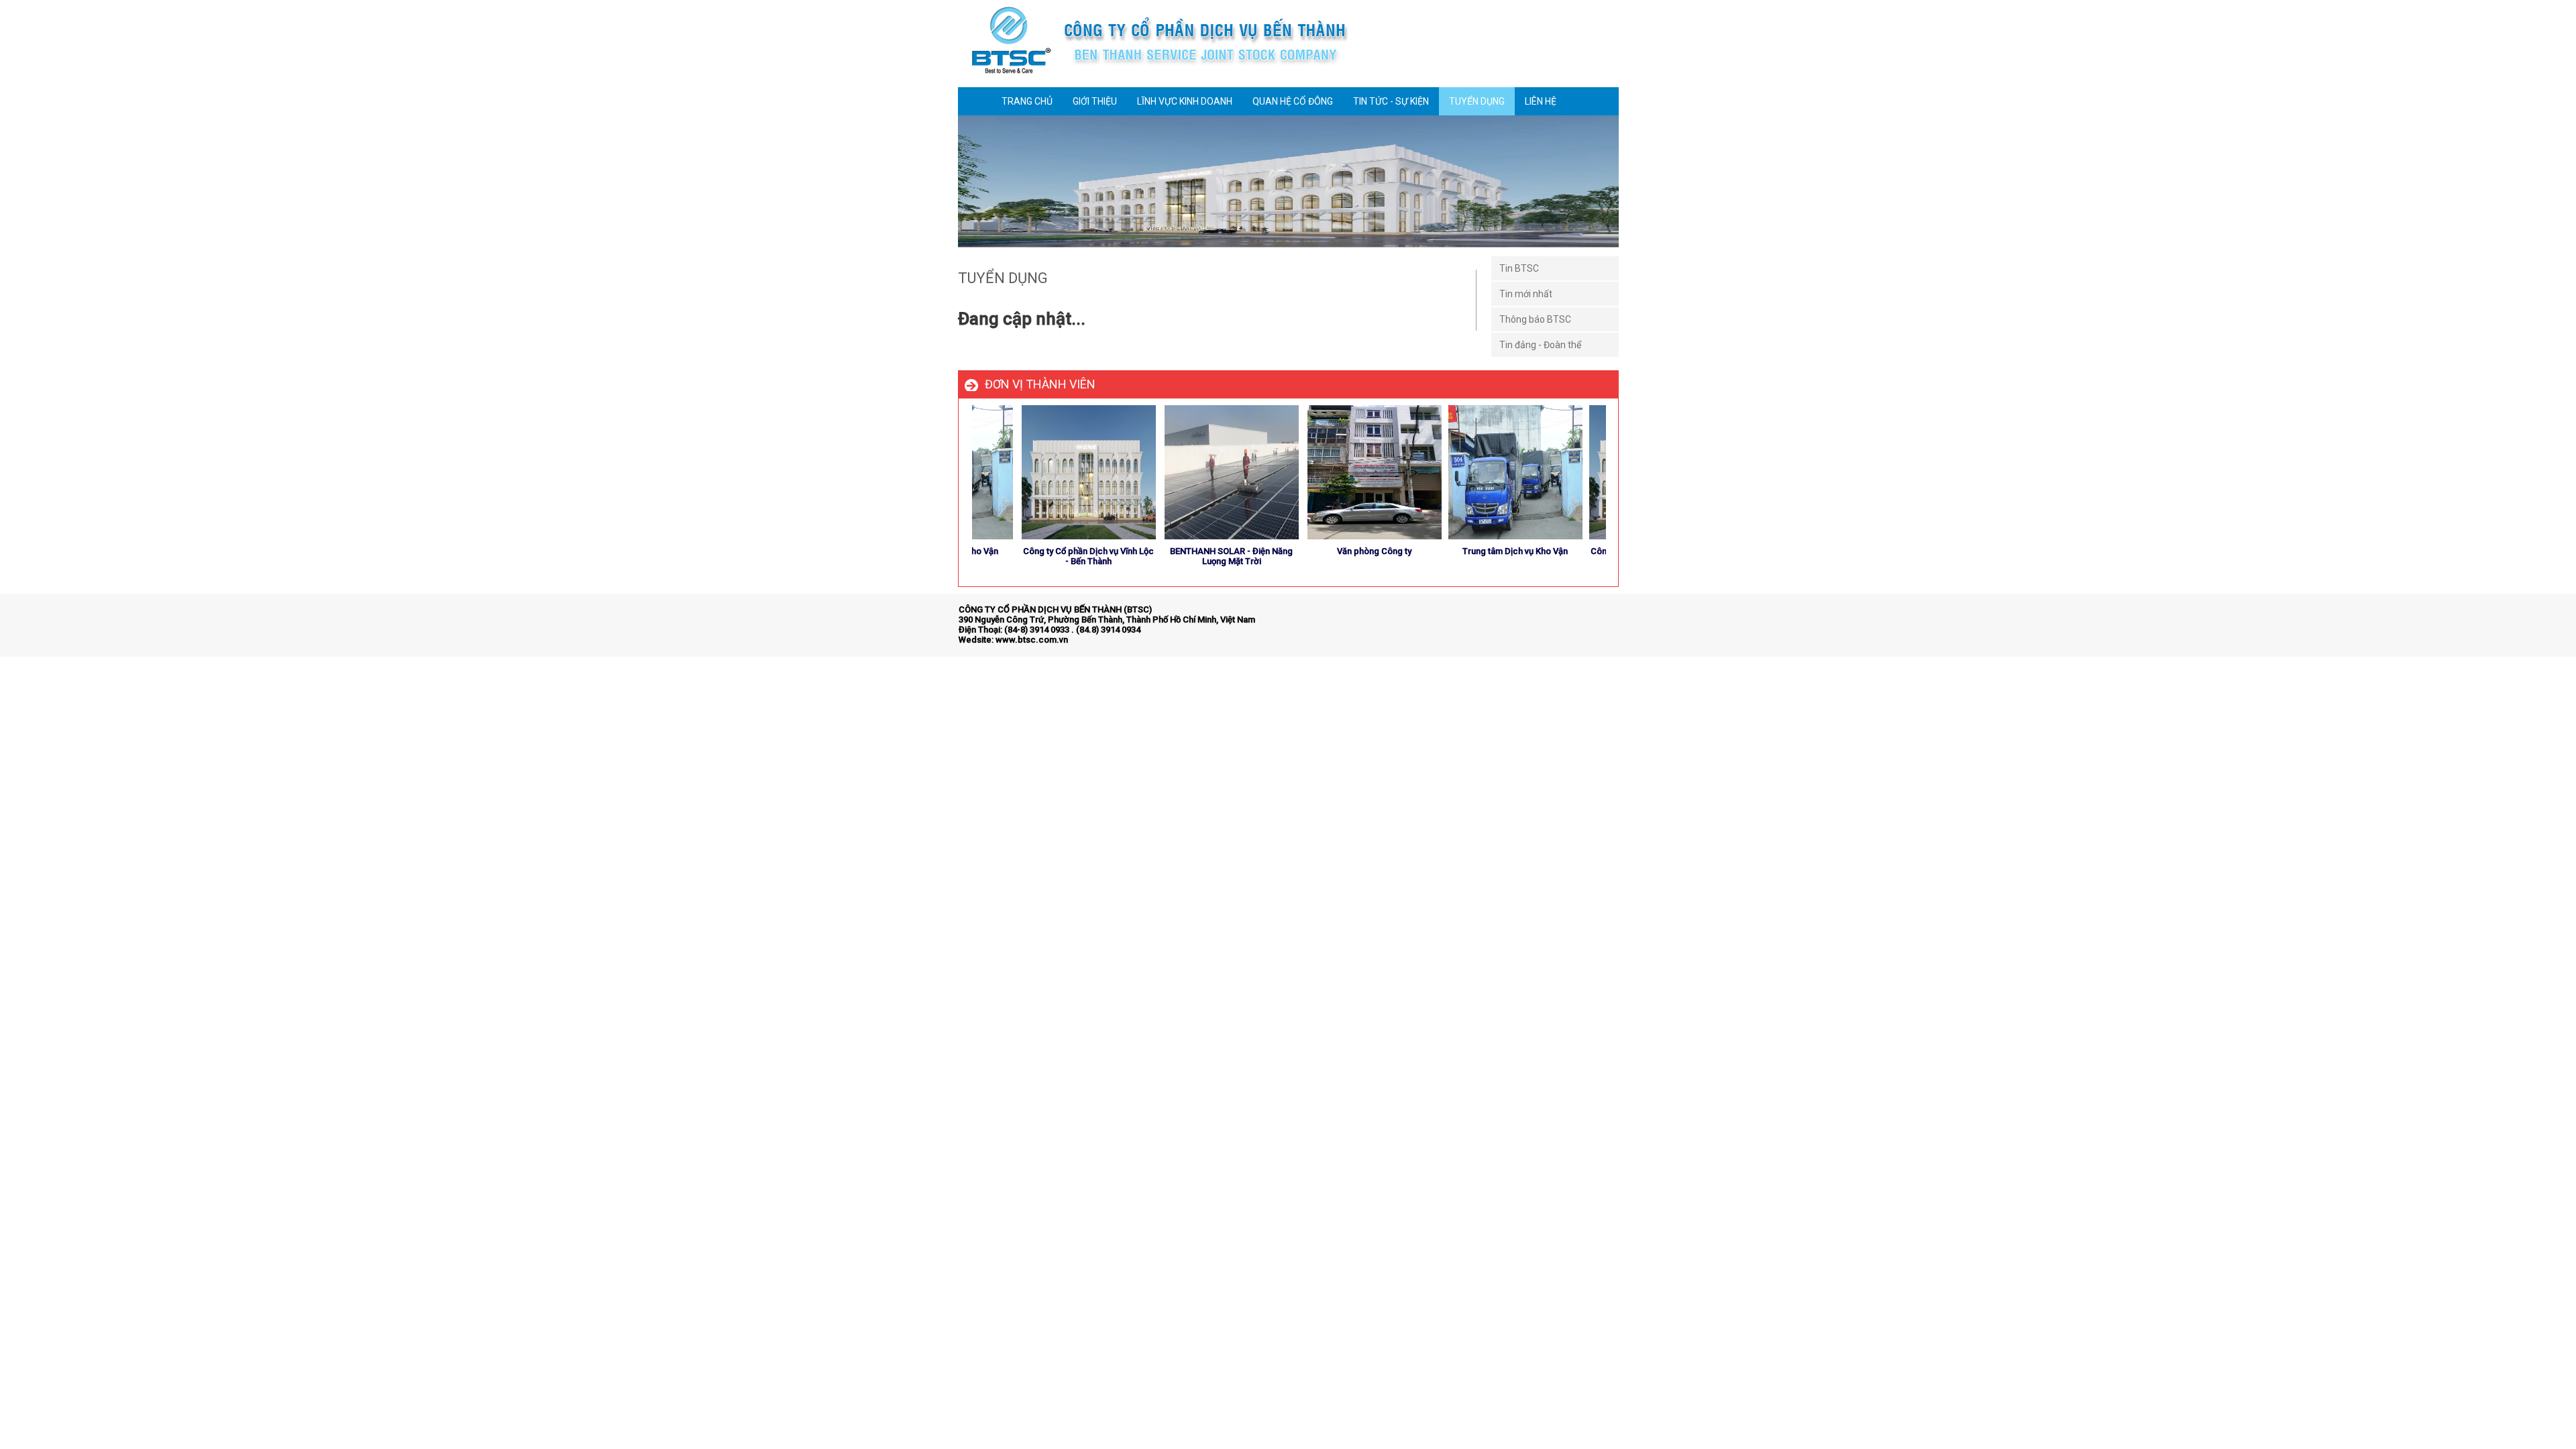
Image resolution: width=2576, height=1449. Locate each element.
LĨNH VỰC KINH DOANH (1185, 101)
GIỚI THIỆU (1095, 101)
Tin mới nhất (1526, 294)
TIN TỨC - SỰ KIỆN (1391, 101)
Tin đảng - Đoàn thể (1540, 345)
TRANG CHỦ (1027, 101)
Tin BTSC (1519, 268)
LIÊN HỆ (1541, 101)
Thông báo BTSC (1535, 319)
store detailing (1590, 622)
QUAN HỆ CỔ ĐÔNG (1293, 101)
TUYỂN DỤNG (1477, 101)
